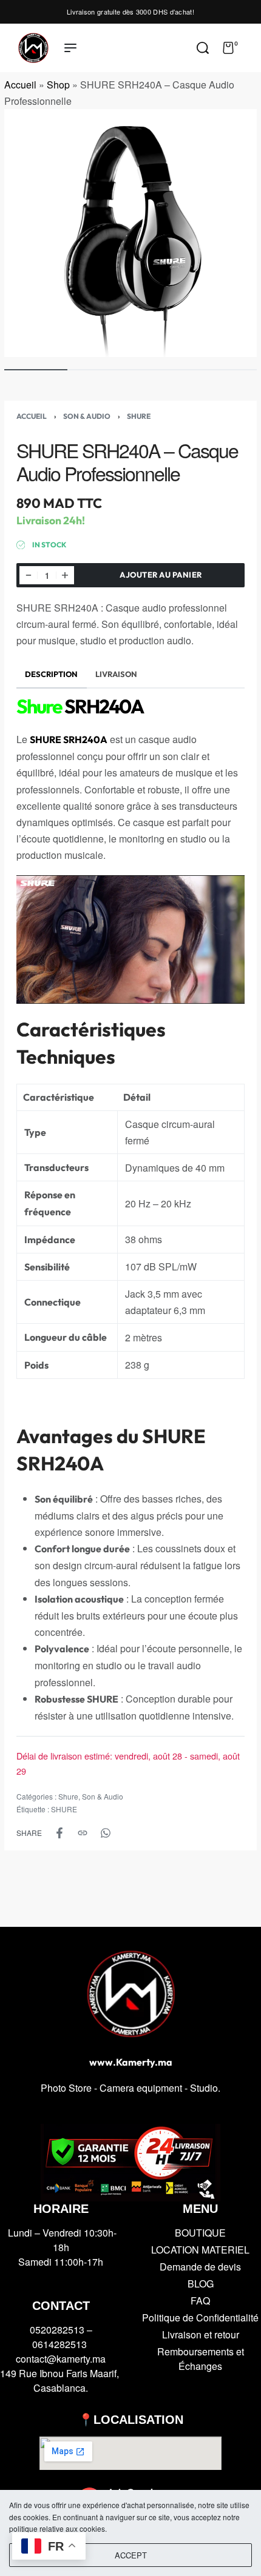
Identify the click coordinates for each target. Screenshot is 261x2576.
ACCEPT (131, 2555)
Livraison (116, 674)
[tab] (52, 674)
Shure (139, 416)
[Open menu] (70, 48)
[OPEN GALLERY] (130, 233)
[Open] (251, 48)
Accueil (20, 85)
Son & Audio (87, 416)
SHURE (64, 1809)
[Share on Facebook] (59, 1833)
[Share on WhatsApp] (106, 1833)
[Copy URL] (83, 1833)
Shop (58, 85)
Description (51, 674)
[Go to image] (36, 370)
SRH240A (80, 706)
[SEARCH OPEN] (203, 48)
